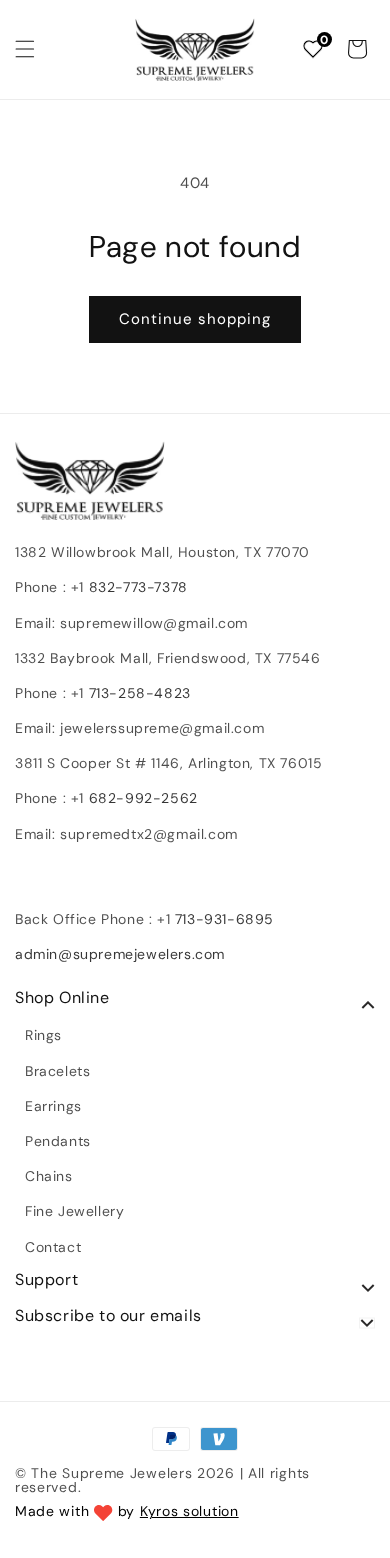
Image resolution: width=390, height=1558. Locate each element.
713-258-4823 (140, 693)
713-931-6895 (224, 919)
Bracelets (57, 1071)
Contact (53, 1247)
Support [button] (46, 1280)
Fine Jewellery (74, 1211)
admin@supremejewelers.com (120, 954)
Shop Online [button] (62, 998)
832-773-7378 (136, 587)
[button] (25, 49)
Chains (49, 1176)
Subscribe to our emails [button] (108, 1316)
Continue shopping (195, 319)
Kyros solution (189, 1511)
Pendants (58, 1141)
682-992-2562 (143, 798)
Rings (43, 1035)
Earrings (53, 1106)
